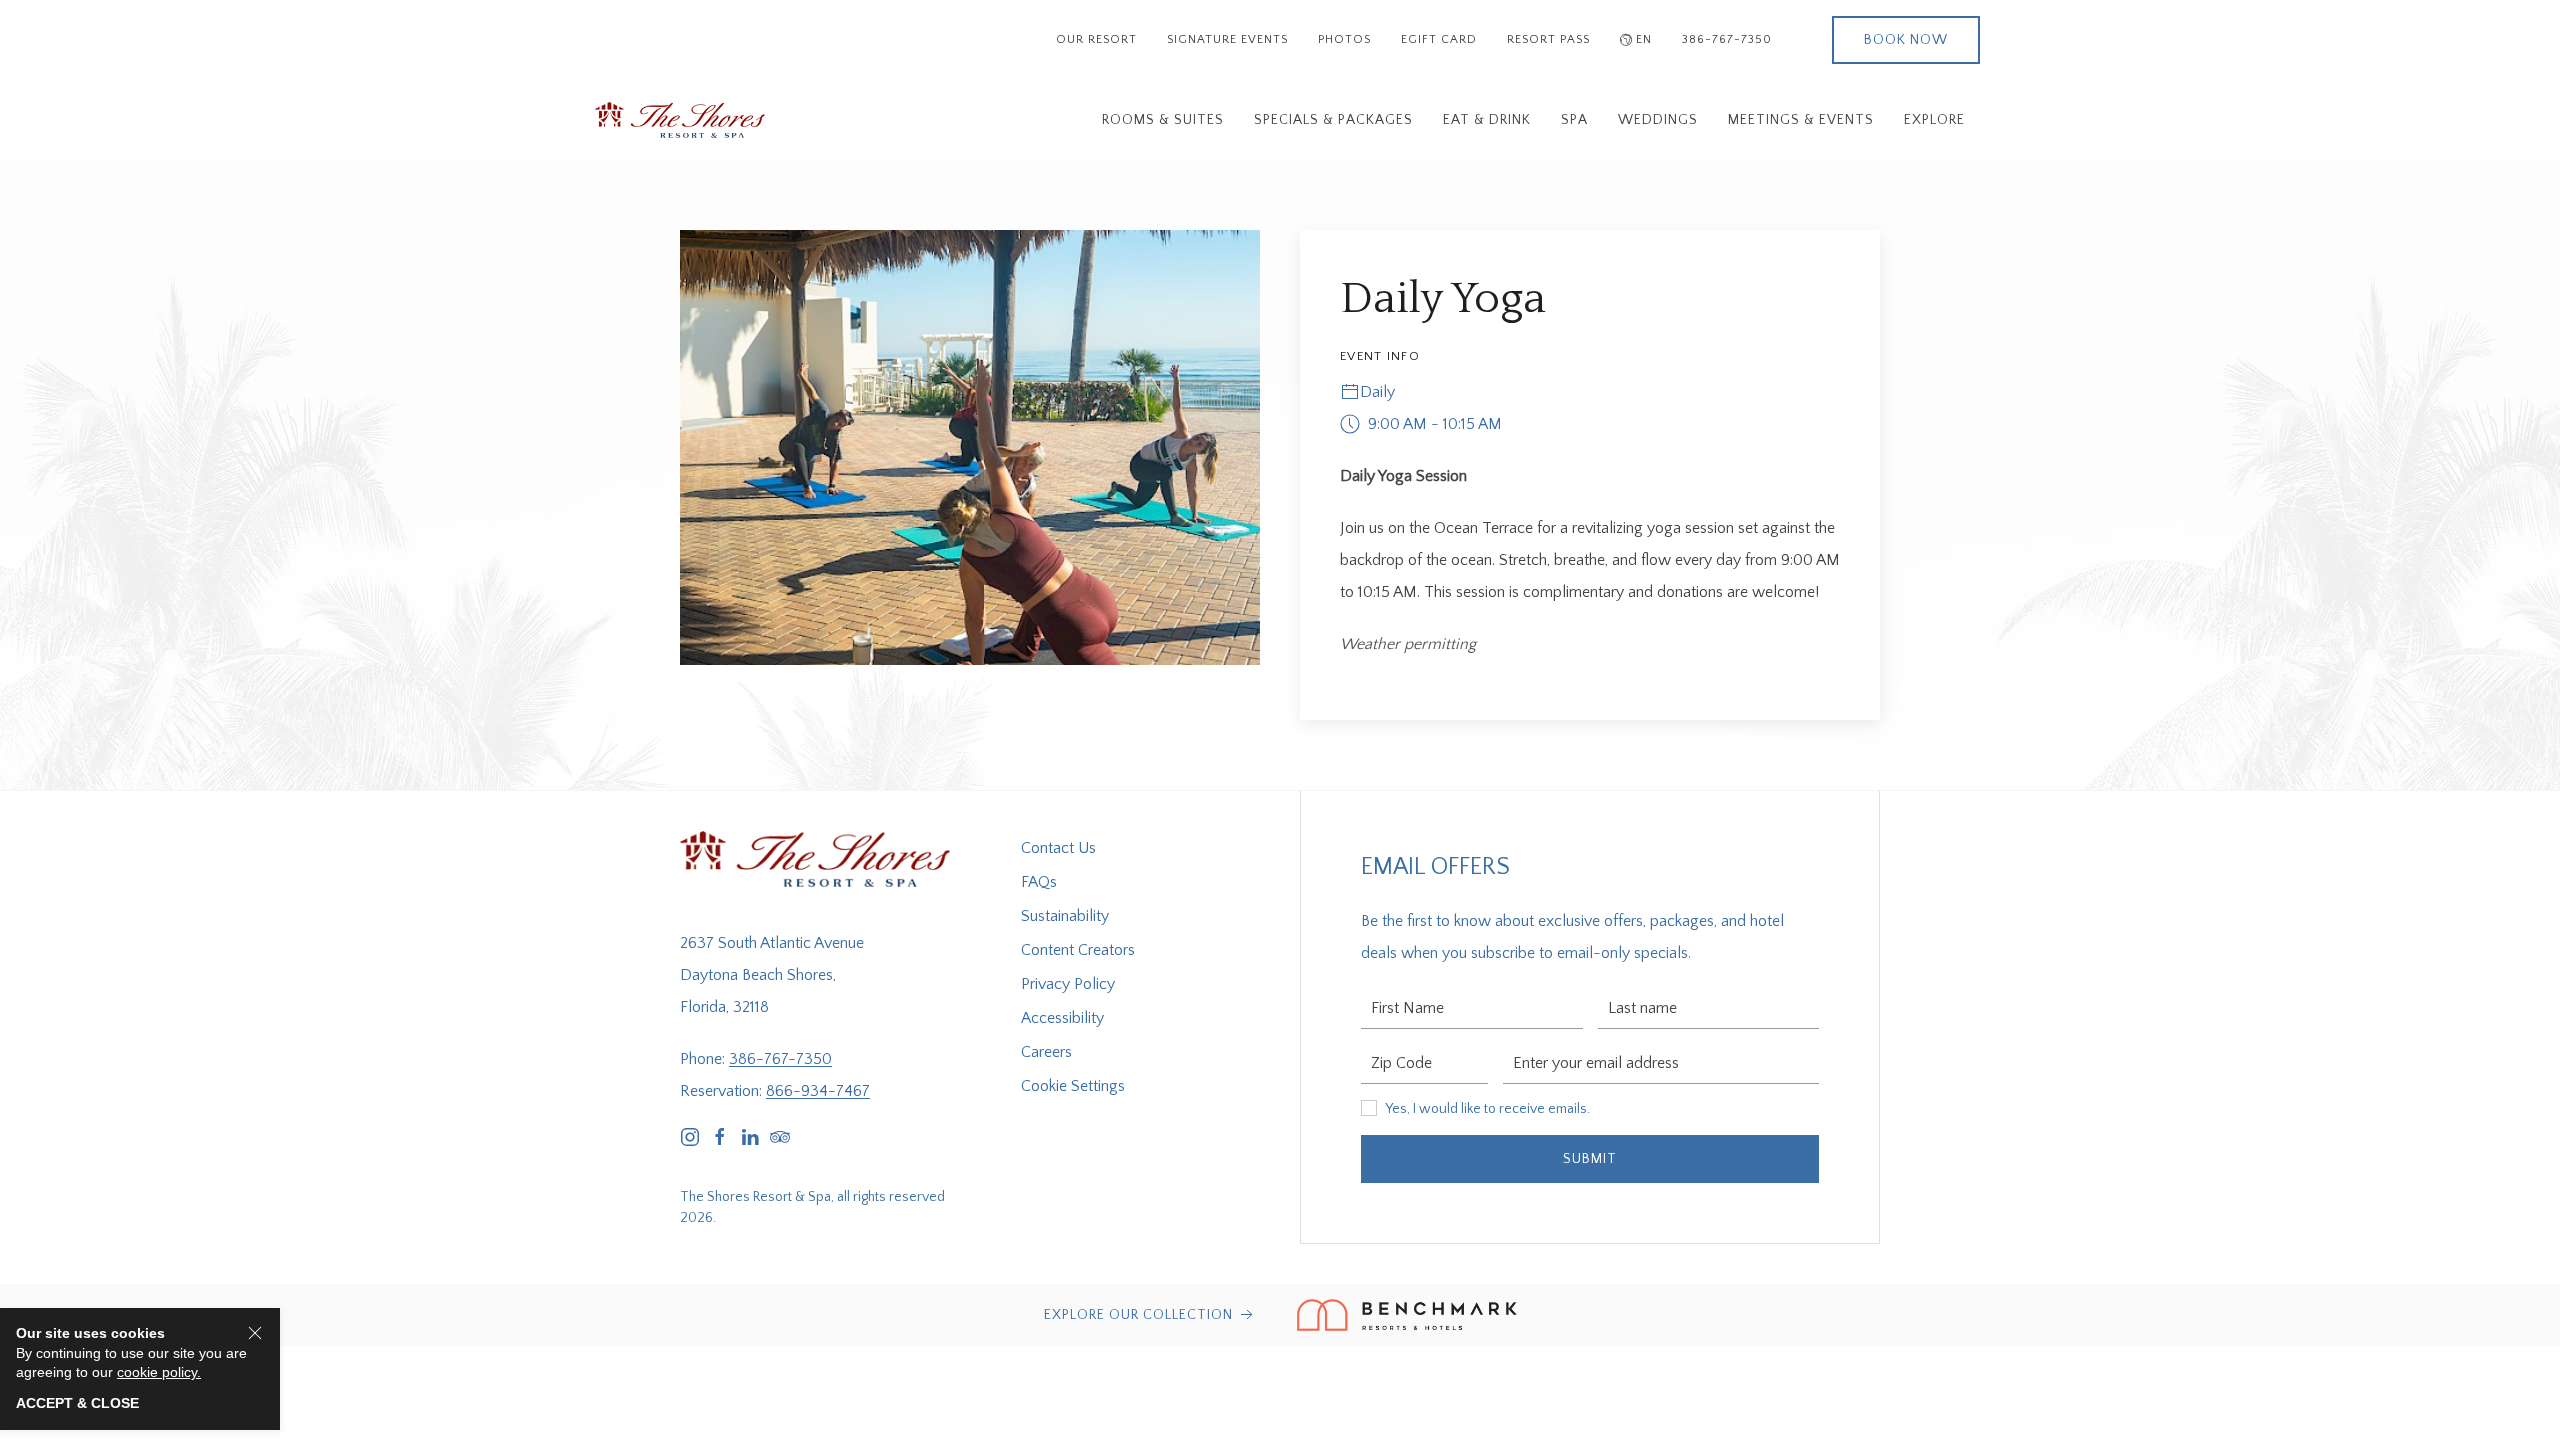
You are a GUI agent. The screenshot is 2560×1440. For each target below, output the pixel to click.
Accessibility (1062, 1018)
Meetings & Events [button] (1801, 120)
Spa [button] (1574, 120)
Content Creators (1078, 950)
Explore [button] (1934, 120)
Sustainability (1065, 916)
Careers (1046, 1052)
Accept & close (77, 1403)
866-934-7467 (818, 1091)
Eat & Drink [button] (1487, 120)
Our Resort (1096, 39)
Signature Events (1227, 39)
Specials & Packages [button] (1333, 120)
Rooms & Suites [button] (1163, 120)
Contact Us (1058, 848)
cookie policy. (159, 1372)
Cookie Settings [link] (1073, 1086)
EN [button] (1644, 39)
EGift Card (1439, 39)
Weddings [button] (1658, 120)
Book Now (1906, 40)
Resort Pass (1548, 39)
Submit (1590, 1159)
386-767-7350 (1727, 39)
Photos (1344, 39)
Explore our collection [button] (1140, 1315)
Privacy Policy (1068, 984)
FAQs (1039, 882)
